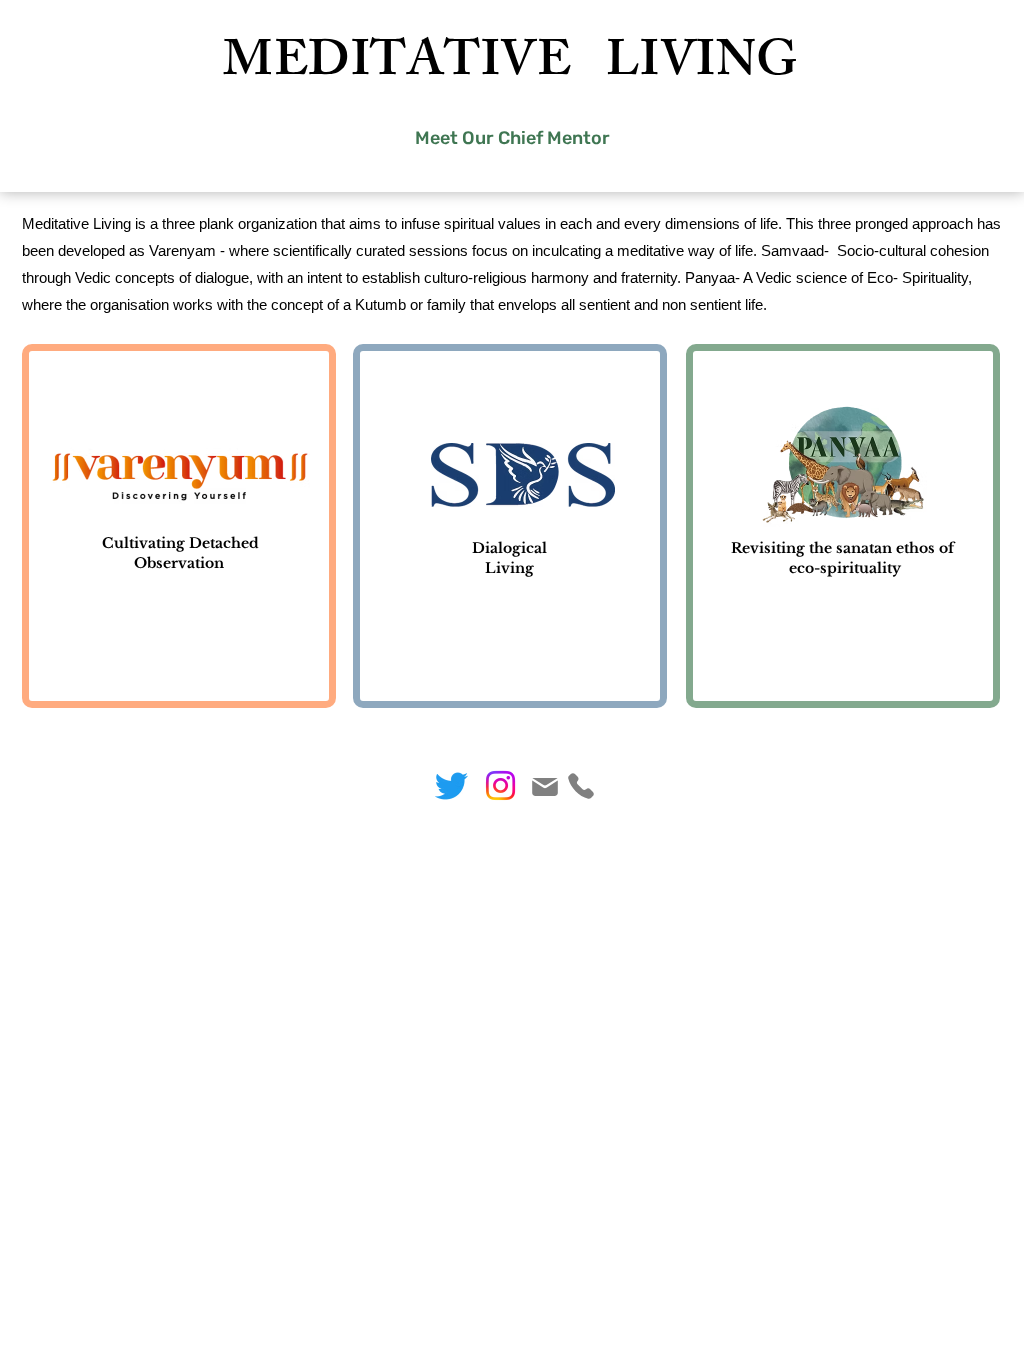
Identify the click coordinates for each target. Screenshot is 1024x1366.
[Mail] (544, 787)
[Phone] (580, 786)
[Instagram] (500, 785)
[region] (179, 526)
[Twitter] (451, 785)
